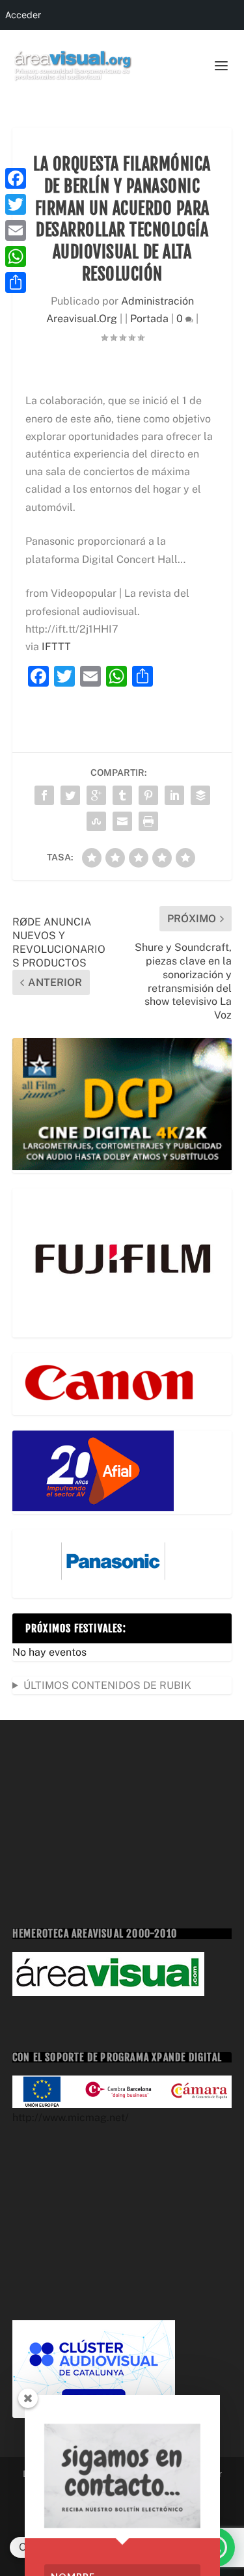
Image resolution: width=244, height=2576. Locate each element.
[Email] (16, 230)
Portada (149, 319)
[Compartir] (16, 282)
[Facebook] (16, 178)
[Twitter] (16, 204)
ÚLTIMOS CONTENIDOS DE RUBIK (107, 1685)
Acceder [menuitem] (23, 15)
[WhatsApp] (16, 256)
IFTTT (56, 647)
